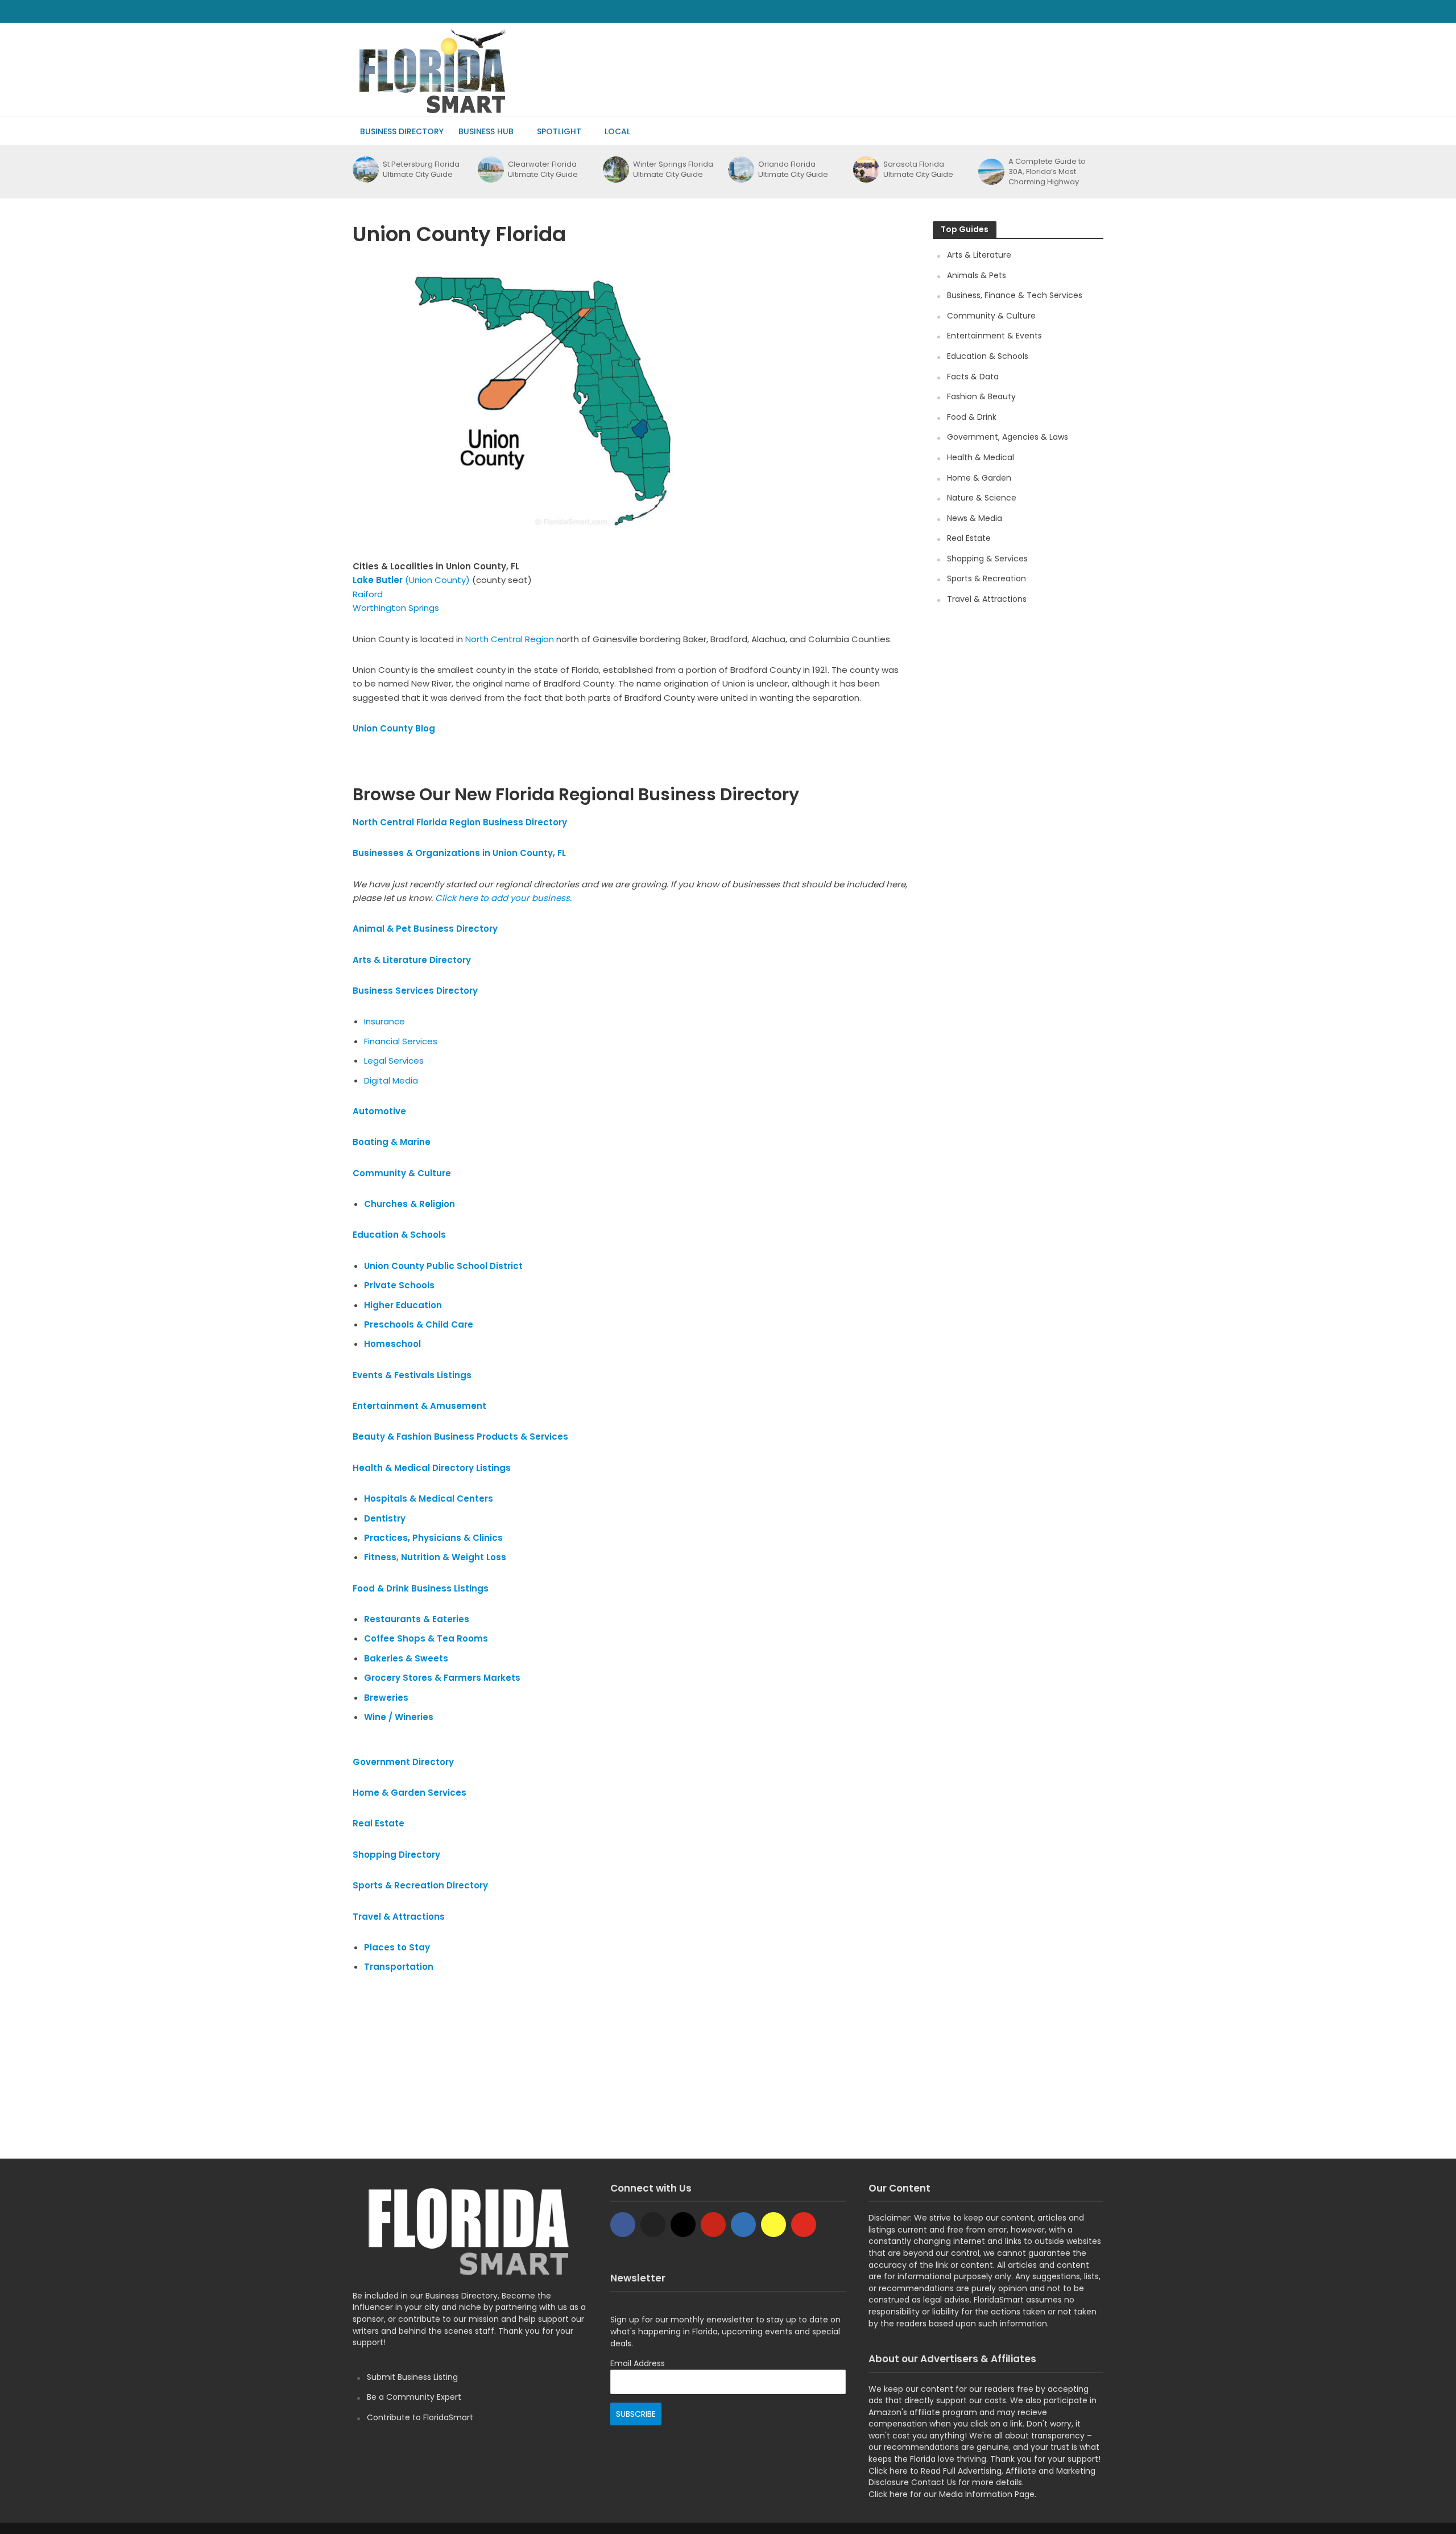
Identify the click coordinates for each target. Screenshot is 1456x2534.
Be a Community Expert (414, 2397)
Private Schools (399, 1285)
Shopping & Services (987, 559)
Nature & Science (982, 498)
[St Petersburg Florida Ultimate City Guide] (365, 170)
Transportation (399, 1967)
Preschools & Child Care (419, 1324)
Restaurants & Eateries (417, 1619)
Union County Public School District (443, 1266)
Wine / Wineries (399, 1717)
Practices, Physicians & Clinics (433, 1538)
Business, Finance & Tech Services (1015, 295)
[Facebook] (623, 2225)
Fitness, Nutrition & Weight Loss (435, 1557)
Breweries (386, 1698)
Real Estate (969, 538)
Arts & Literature (979, 255)
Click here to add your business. (504, 898)
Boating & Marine (392, 1142)
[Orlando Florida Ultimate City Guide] (740, 170)
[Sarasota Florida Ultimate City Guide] (865, 170)
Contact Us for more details (967, 2482)
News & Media (975, 518)
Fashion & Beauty (981, 396)
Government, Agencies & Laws (1008, 437)
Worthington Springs (396, 608)
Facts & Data (973, 377)
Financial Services (401, 1041)
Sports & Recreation (986, 578)
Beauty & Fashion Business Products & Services (460, 1437)
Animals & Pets (977, 275)
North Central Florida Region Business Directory (460, 822)
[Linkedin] (743, 2225)
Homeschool (392, 1344)
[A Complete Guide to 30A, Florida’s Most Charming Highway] (990, 172)
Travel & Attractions (399, 1917)
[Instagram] (683, 2225)
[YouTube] (804, 2225)
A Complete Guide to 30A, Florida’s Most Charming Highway (1047, 172)
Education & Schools (399, 1235)
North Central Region (510, 639)
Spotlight (559, 131)
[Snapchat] (773, 2225)
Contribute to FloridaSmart (420, 2417)
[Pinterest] (713, 2225)
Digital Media (391, 1080)
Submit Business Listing (412, 2377)
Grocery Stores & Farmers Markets (442, 1678)
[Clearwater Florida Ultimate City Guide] (490, 170)
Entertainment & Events (994, 336)
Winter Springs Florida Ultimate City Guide (673, 170)
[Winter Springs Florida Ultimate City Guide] (615, 170)
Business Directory (402, 131)
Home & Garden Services (409, 1793)
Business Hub (486, 131)
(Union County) (411, 580)
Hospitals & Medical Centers (429, 1499)
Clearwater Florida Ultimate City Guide (543, 170)
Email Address (638, 2363)
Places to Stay (397, 1947)
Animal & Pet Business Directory (425, 929)
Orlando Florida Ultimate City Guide (793, 170)
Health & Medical (981, 457)
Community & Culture (402, 1173)
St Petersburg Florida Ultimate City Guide (421, 170)
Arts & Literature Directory (412, 960)
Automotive (379, 1111)
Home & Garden (979, 478)
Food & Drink (972, 417)
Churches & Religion (409, 1204)
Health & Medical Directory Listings (432, 1468)
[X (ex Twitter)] (653, 2225)
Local (617, 131)
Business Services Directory (415, 991)
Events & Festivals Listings (412, 1375)
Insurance (386, 1021)
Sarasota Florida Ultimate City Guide (918, 170)
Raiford (368, 594)
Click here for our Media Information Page (952, 2494)
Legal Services (394, 1061)
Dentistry (385, 1518)
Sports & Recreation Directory (421, 1885)
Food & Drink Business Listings (421, 1588)
